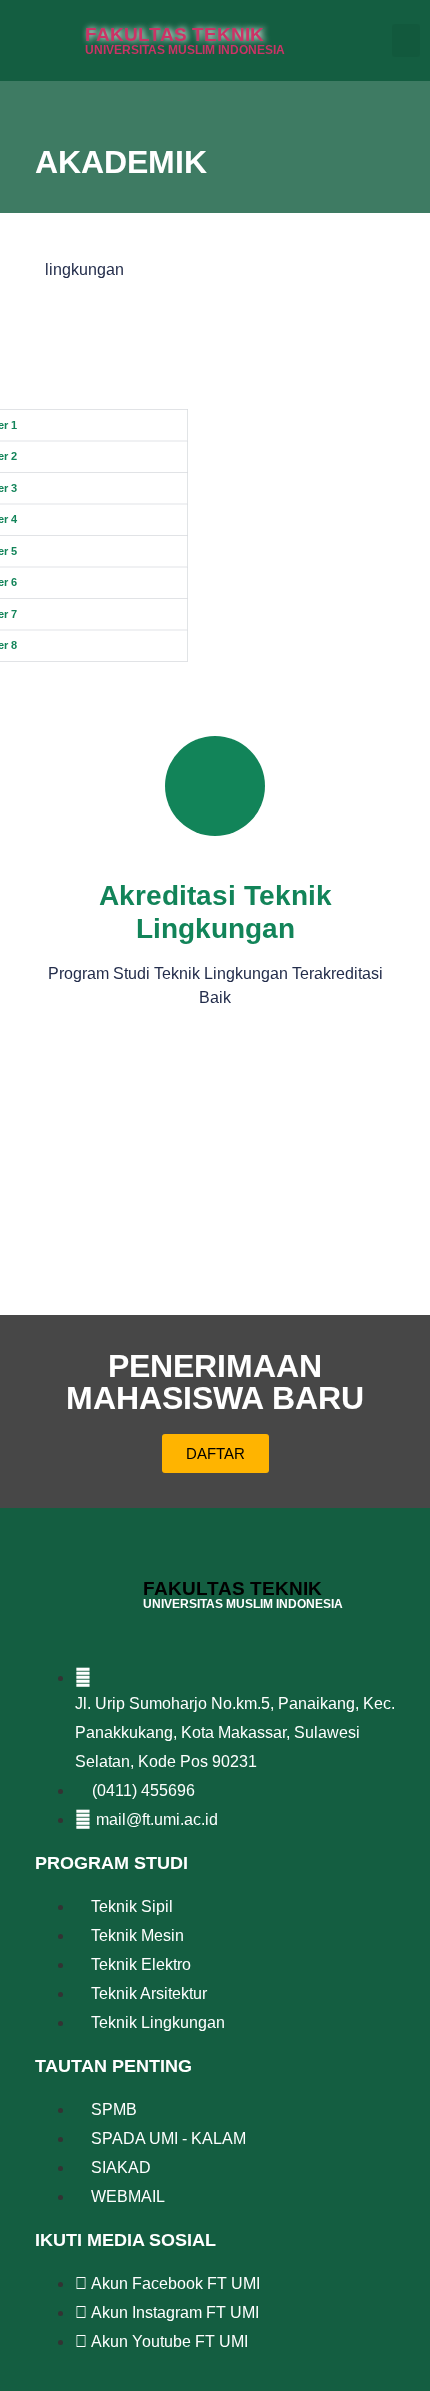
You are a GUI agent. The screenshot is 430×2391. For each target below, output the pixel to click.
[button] (406, 40)
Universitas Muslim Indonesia (185, 50)
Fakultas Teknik (174, 34)
